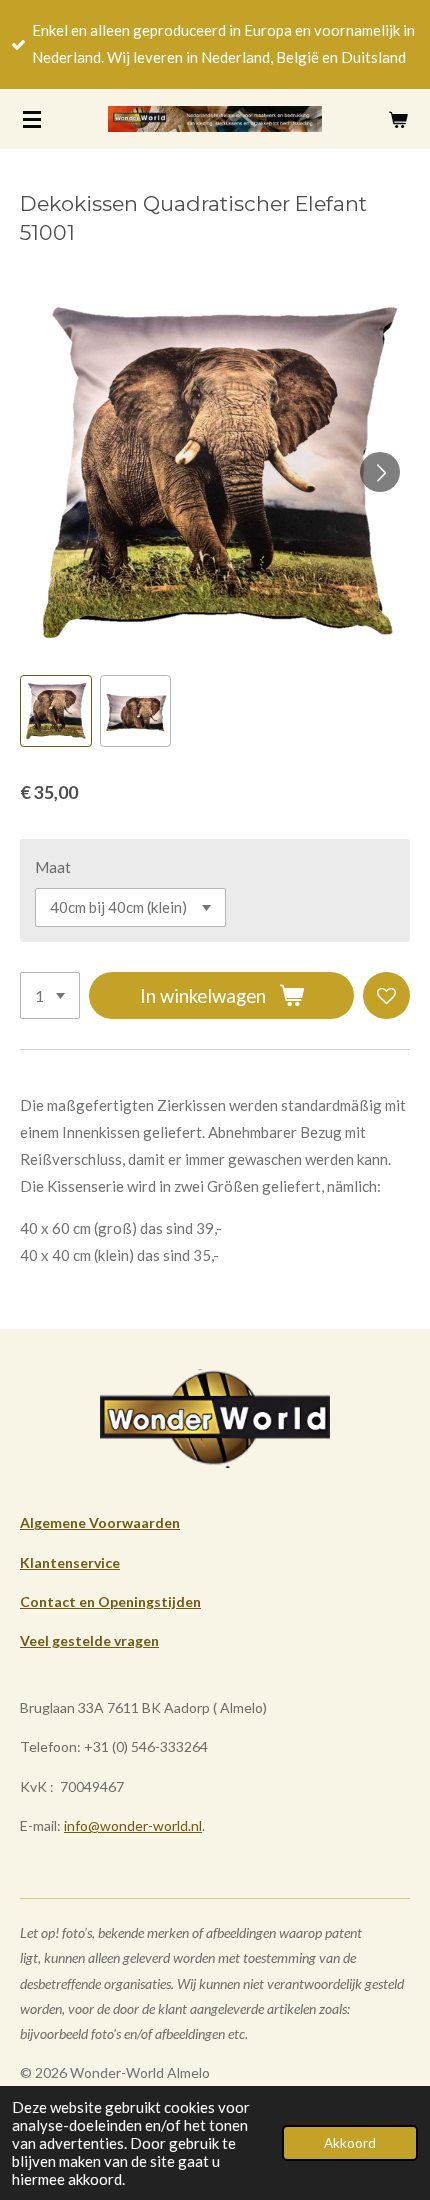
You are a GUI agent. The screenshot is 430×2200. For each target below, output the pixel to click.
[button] (56, 711)
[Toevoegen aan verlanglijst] (386, 995)
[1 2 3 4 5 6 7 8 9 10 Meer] (50, 995)
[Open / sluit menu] (32, 119)
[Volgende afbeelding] (380, 472)
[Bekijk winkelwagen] (398, 119)
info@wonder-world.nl (133, 1825)
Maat (53, 867)
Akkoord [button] (350, 2143)
